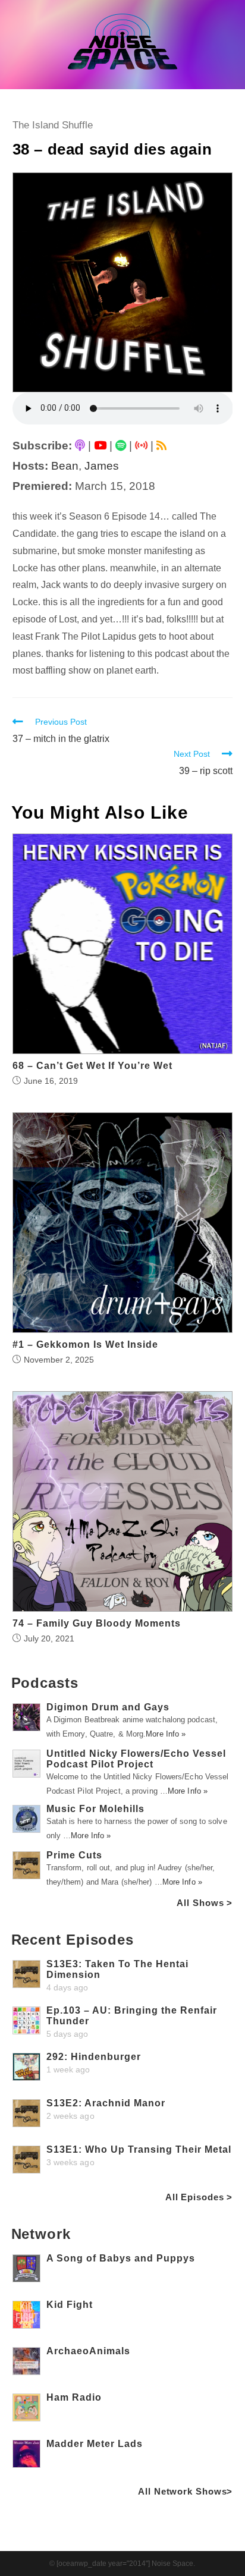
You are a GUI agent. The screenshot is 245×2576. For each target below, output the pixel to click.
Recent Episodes (73, 1940)
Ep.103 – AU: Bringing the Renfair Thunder (132, 2016)
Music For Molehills (95, 1809)
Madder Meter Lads (95, 2444)
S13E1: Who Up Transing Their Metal (139, 2149)
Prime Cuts (74, 1855)
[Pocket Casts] (141, 446)
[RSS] (161, 446)
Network (41, 2234)
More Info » (166, 1734)
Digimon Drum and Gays (108, 1707)
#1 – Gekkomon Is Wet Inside (85, 1345)
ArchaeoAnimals (88, 2351)
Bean (65, 466)
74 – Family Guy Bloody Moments (97, 1624)
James (102, 466)
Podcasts (45, 1683)
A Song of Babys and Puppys (121, 2258)
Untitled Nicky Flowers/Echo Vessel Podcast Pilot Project (136, 1759)
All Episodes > (199, 2197)
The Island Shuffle (53, 125)
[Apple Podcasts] (80, 446)
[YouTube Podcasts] (100, 446)
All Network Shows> (185, 2491)
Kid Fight (70, 2305)
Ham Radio (74, 2397)
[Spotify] (121, 446)
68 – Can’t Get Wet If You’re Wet (92, 1066)
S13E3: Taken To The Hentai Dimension (117, 1969)
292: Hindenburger (94, 2057)
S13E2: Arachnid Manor (106, 2103)
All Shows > (205, 1903)
